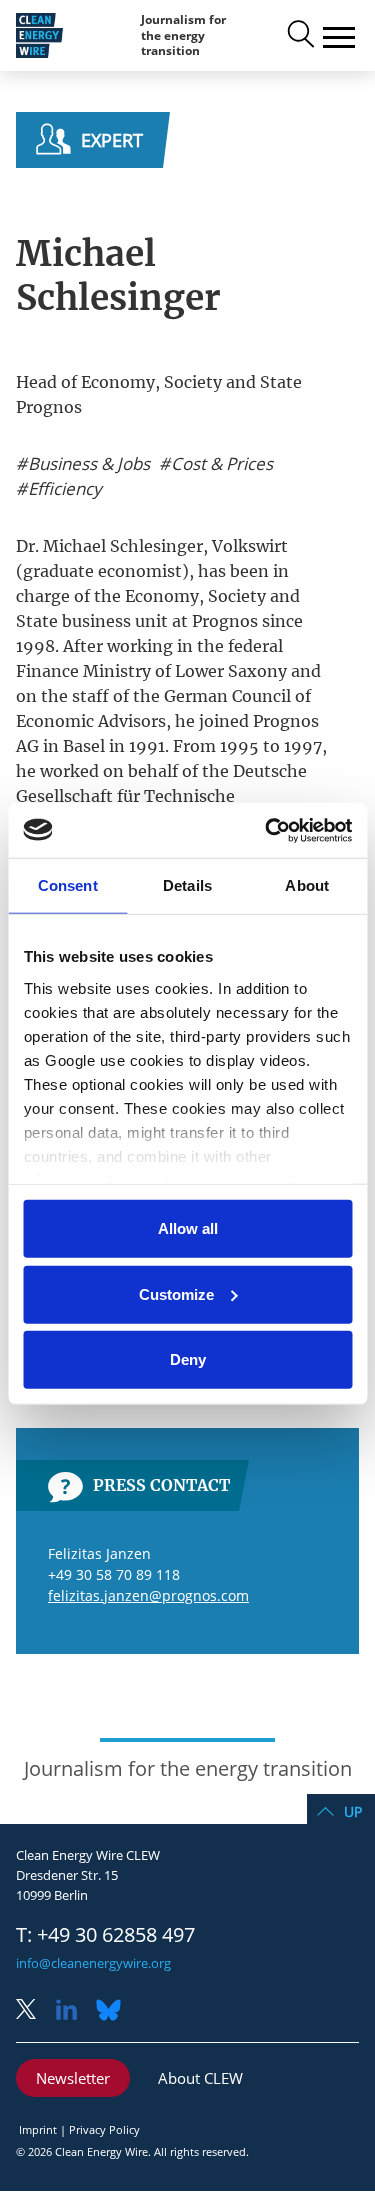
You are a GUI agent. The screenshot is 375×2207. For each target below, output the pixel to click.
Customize (176, 1293)
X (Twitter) (34, 2011)
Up (353, 1811)
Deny (188, 1359)
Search (299, 35)
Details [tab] (187, 885)
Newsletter (73, 2078)
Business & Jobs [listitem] (87, 464)
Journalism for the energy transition (183, 35)
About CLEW (200, 2078)
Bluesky (114, 2011)
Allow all (188, 1228)
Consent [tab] (68, 885)
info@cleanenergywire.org (93, 1963)
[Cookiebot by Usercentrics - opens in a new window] (267, 830)
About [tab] (307, 885)
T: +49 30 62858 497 (105, 1935)
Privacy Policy (104, 2129)
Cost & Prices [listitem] (220, 464)
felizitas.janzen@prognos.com (148, 1595)
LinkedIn (74, 2011)
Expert (112, 140)
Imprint (38, 2129)
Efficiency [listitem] (63, 489)
